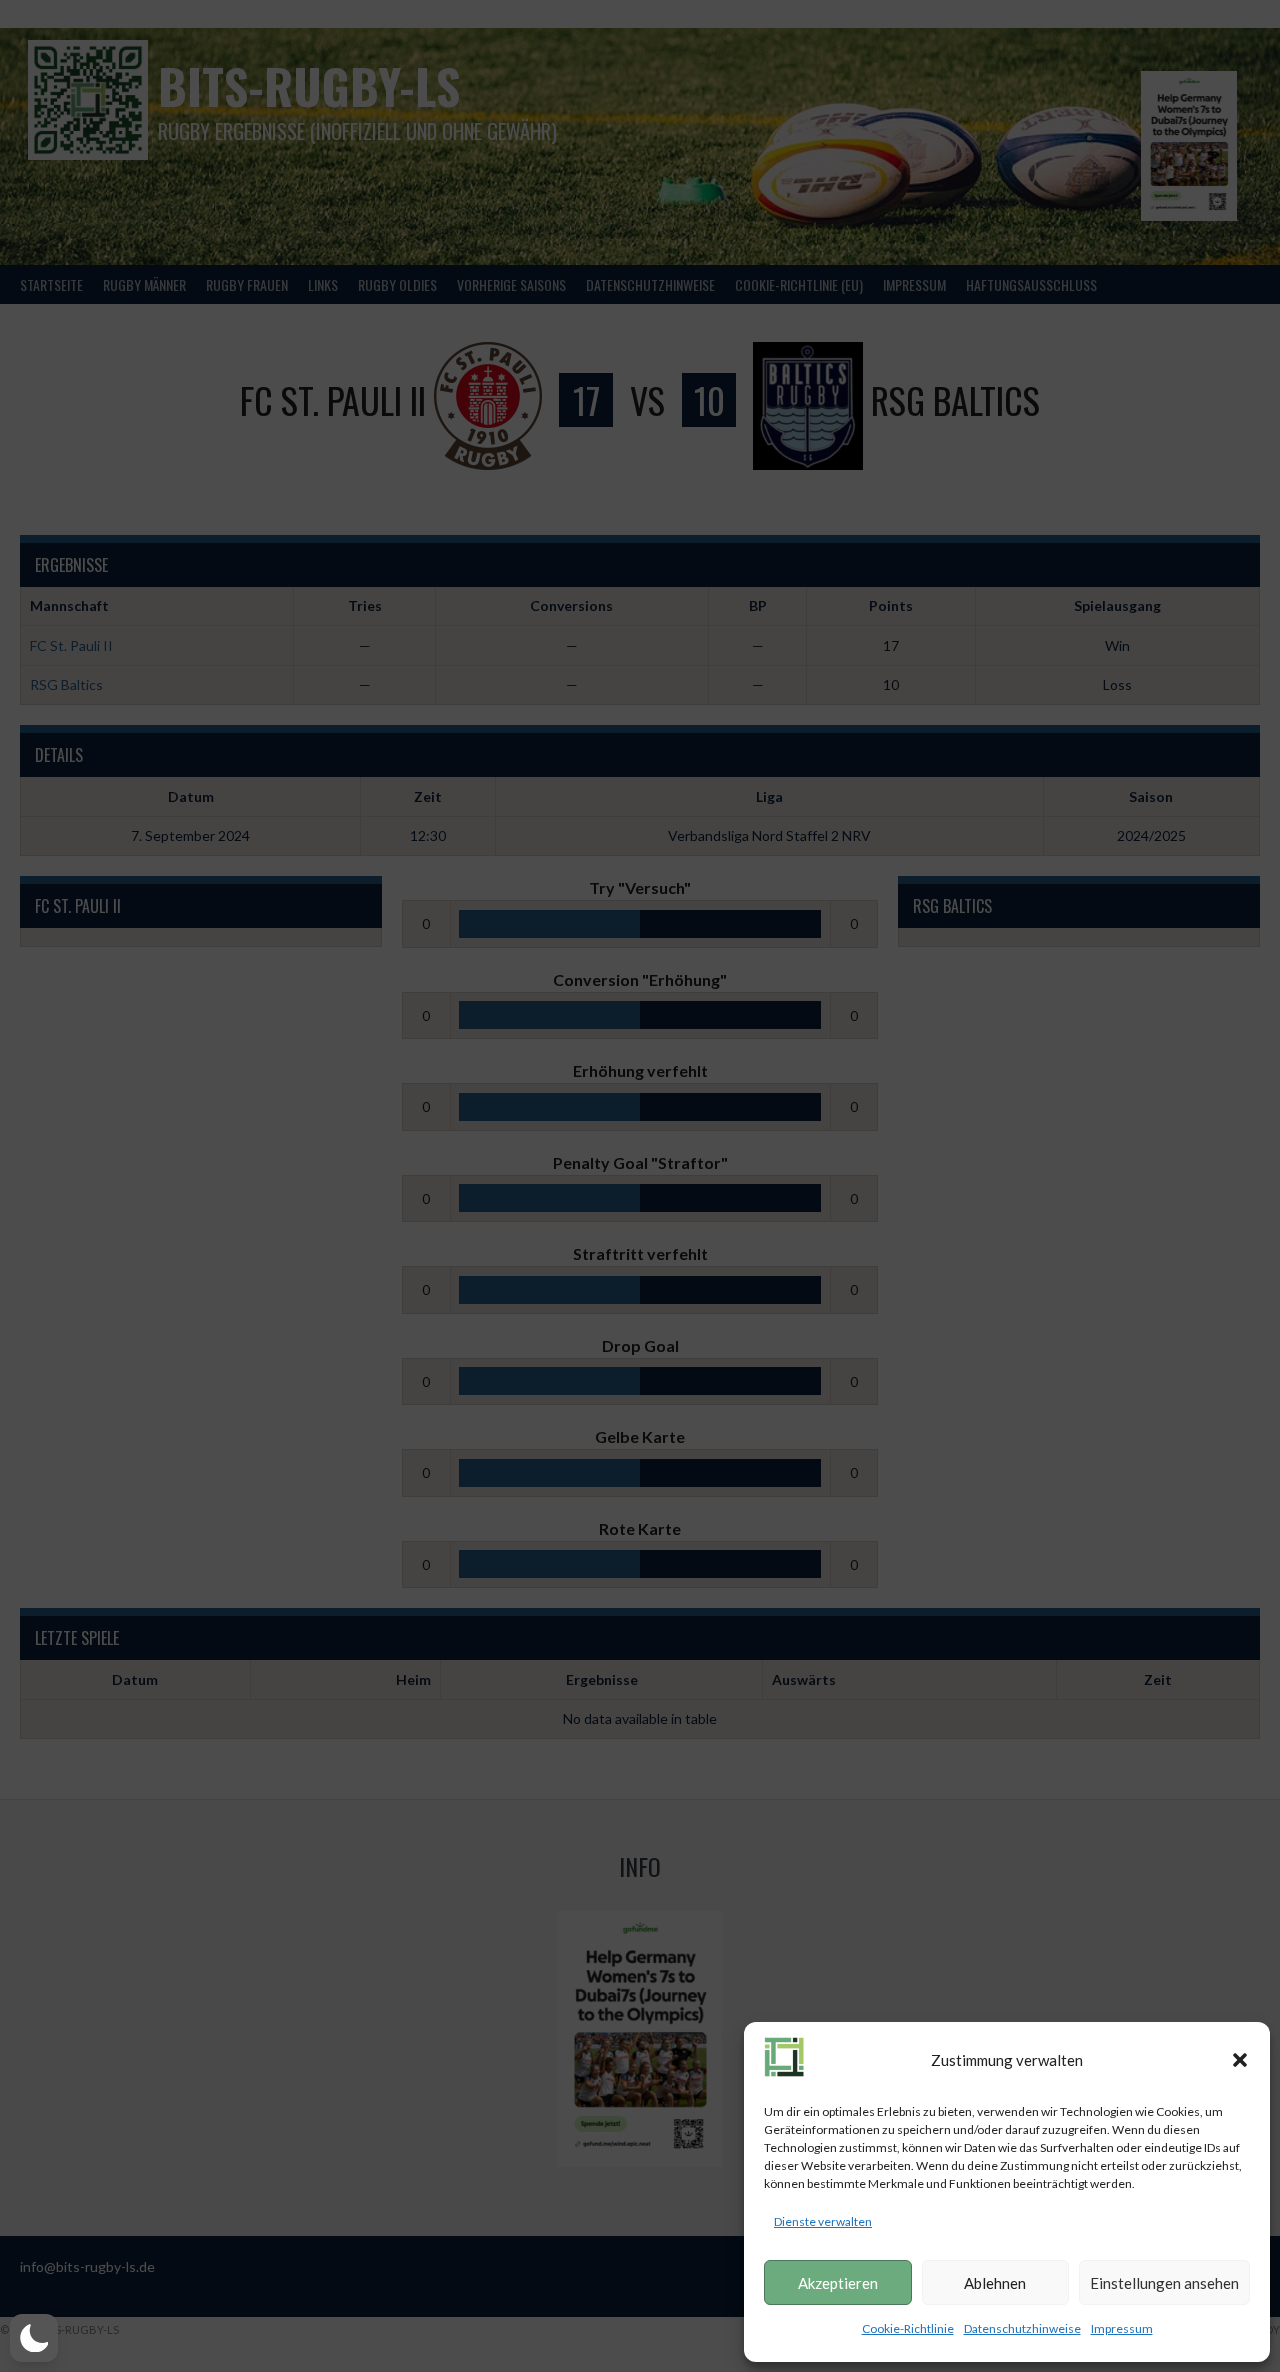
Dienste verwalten (823, 2221)
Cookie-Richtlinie (908, 2328)
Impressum (1122, 2328)
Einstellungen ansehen (1164, 2283)
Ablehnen (995, 2283)
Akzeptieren (838, 2283)
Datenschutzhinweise (1022, 2328)
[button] (1240, 2060)
